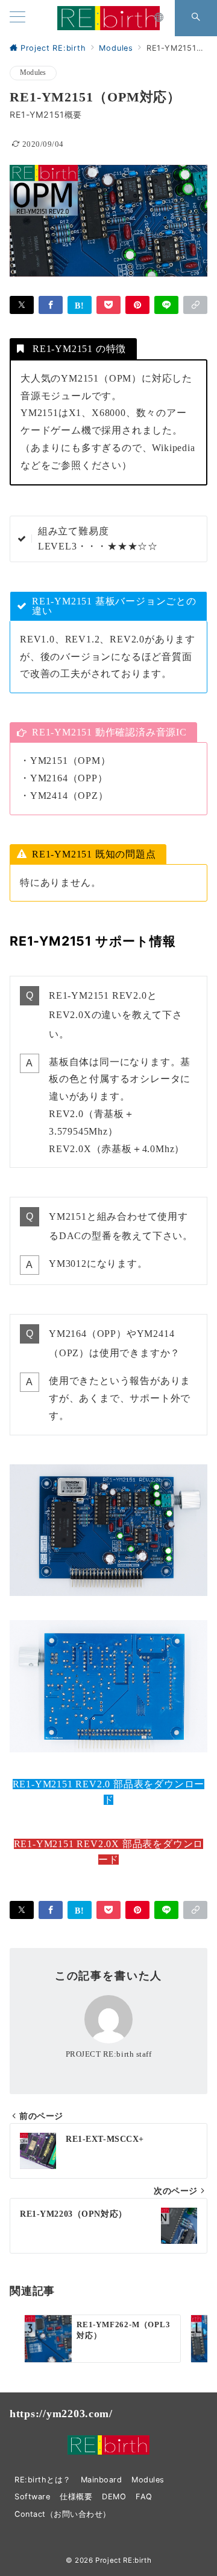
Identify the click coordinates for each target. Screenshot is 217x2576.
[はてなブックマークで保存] (80, 305)
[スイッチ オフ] (159, 18)
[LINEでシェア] (166, 305)
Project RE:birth (123, 2560)
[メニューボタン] (17, 18)
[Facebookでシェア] (51, 305)
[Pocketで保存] (108, 305)
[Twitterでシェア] (22, 305)
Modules (33, 73)
